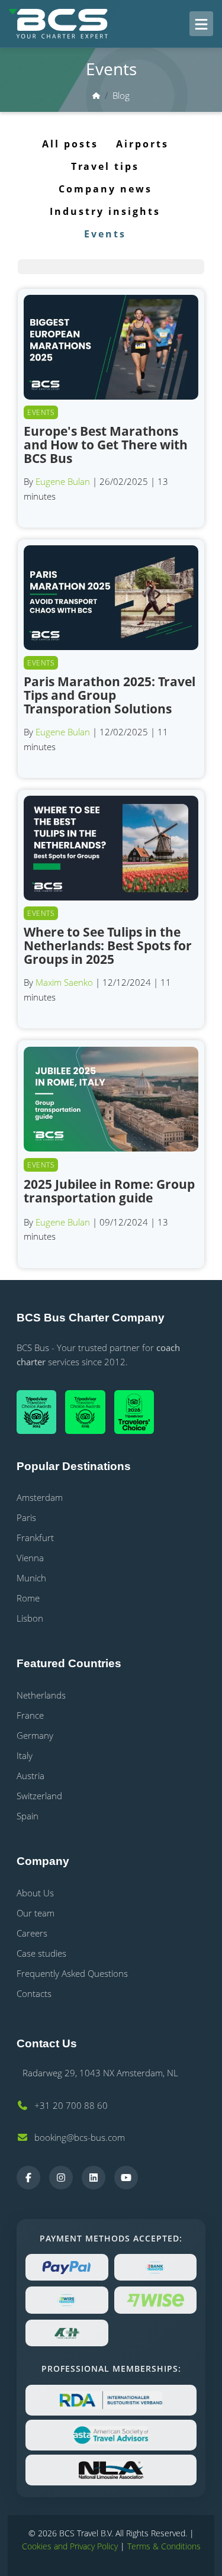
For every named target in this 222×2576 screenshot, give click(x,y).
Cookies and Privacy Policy (70, 2546)
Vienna (30, 1558)
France (30, 1715)
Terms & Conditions (164, 2546)
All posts (70, 144)
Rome (28, 1598)
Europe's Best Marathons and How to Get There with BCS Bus (106, 445)
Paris (26, 1517)
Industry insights (105, 211)
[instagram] (61, 2178)
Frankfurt (35, 1538)
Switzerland (39, 1796)
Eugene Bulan (63, 481)
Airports (142, 144)
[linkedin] (94, 2178)
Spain (28, 1816)
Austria (30, 1776)
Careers (32, 1933)
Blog (121, 95)
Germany (35, 1735)
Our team (36, 1913)
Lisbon (30, 1618)
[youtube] (126, 2178)
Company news (105, 189)
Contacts (34, 1993)
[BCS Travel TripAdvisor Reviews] (139, 1412)
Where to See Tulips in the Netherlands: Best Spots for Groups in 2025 (108, 946)
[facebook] (28, 2178)
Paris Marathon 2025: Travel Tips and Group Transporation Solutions (110, 695)
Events (105, 234)
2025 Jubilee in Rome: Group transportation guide (109, 1191)
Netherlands (41, 1695)
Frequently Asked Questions (72, 1973)
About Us (35, 1893)
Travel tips (105, 166)
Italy (25, 1755)
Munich (31, 1578)
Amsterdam (40, 1497)
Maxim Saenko (64, 982)
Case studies (41, 1953)
